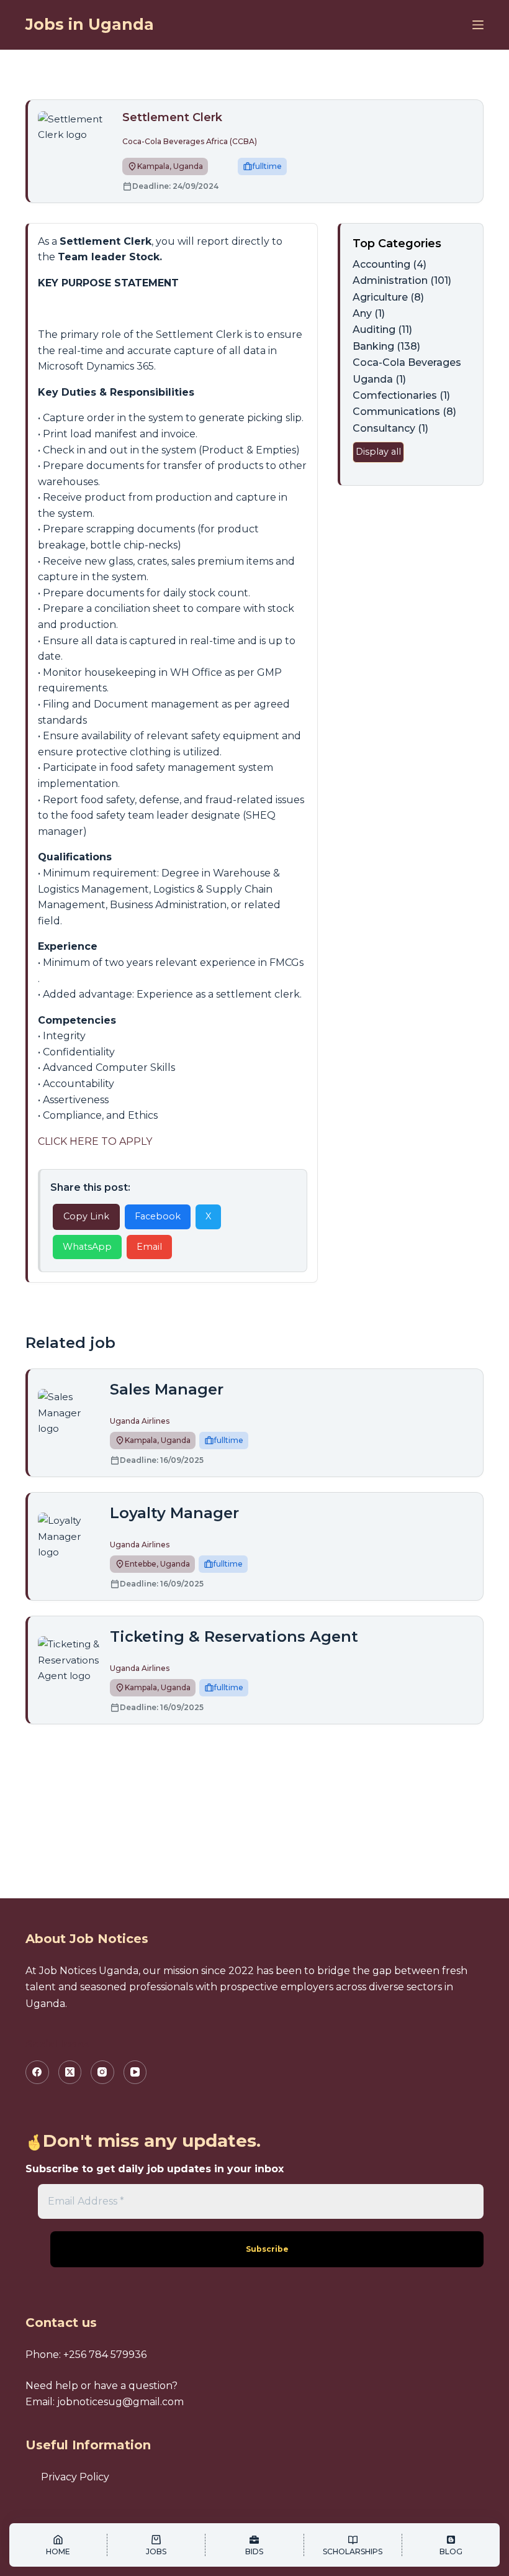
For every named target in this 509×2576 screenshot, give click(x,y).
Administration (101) (402, 280)
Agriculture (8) (388, 297)
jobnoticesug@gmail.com (120, 2402)
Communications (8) (404, 412)
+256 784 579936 (105, 2355)
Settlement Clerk (172, 117)
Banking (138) (386, 346)
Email (149, 1247)
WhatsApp (87, 1247)
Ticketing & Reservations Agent (234, 1636)
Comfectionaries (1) (401, 395)
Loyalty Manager (174, 1513)
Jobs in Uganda (90, 24)
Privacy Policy (75, 2477)
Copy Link (86, 1216)
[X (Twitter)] (70, 2072)
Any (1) (369, 313)
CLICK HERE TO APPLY (95, 1141)
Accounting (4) (390, 264)
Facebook (158, 1216)
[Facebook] (37, 2072)
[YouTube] (135, 2072)
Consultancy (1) (390, 428)
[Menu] (478, 25)
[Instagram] (102, 2072)
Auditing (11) (382, 330)
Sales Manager (167, 1389)
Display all (378, 452)
